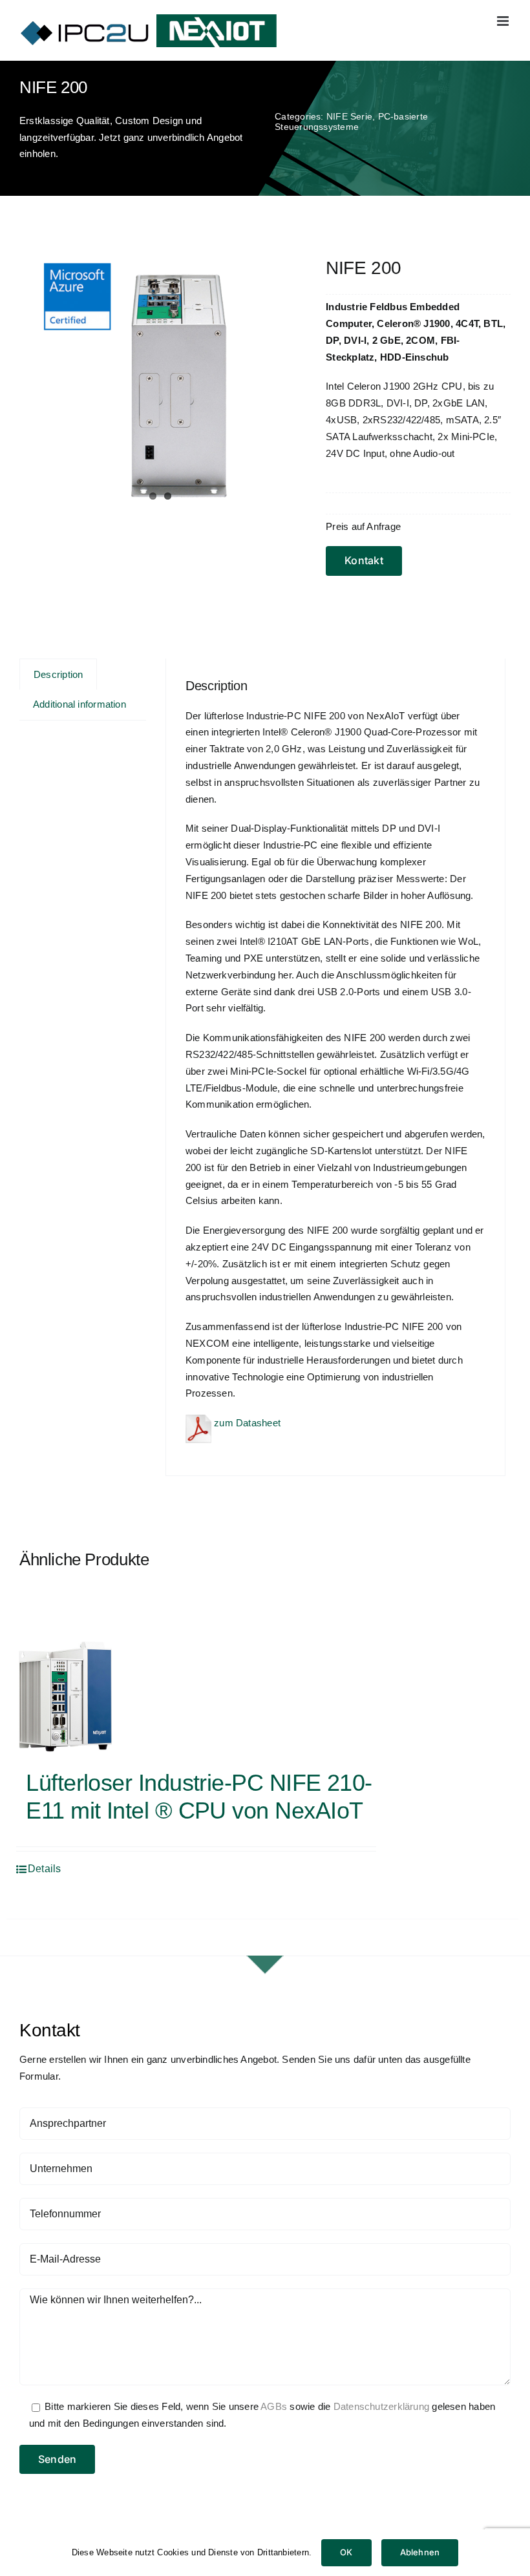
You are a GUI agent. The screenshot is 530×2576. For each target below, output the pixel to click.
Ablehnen (420, 2552)
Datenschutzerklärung (382, 2406)
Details (45, 1869)
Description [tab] (58, 674)
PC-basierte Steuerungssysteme (351, 121)
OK (346, 2552)
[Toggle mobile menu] (504, 21)
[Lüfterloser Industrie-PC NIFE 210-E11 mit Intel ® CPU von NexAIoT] (65, 1696)
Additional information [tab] (79, 704)
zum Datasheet (246, 1423)
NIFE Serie (349, 116)
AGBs (274, 2406)
